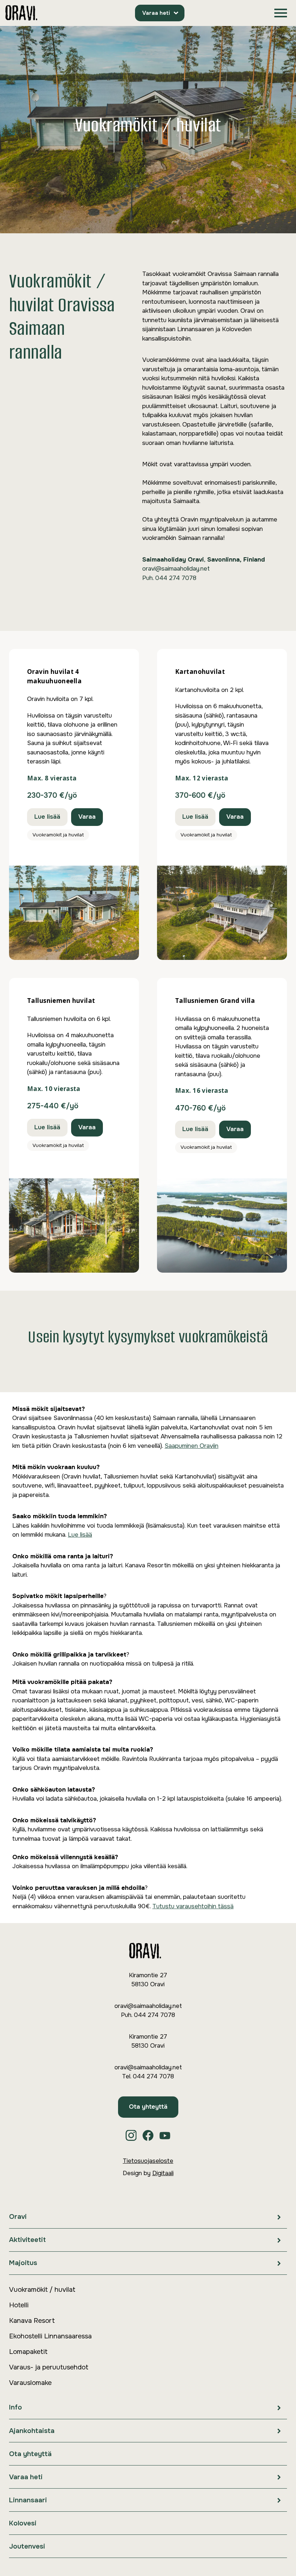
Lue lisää (47, 817)
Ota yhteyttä (148, 2107)
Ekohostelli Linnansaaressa (50, 2336)
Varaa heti (156, 13)
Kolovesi (23, 2523)
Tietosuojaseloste (148, 2161)
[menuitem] (148, 2217)
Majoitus (23, 2263)
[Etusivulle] (21, 13)
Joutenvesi (27, 2546)
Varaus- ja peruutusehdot (49, 2367)
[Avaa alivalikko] (279, 2217)
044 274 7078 (176, 578)
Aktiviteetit (27, 2240)
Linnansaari (28, 2500)
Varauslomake (30, 2383)
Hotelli (19, 2305)
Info (16, 2407)
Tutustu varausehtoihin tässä (193, 1906)
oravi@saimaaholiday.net (176, 569)
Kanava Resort (32, 2321)
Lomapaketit (28, 2352)
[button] (281, 13)
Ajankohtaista (32, 2431)
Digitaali (163, 2173)
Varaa (87, 817)
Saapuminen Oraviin (191, 1446)
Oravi (18, 2217)
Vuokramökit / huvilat (42, 2290)
